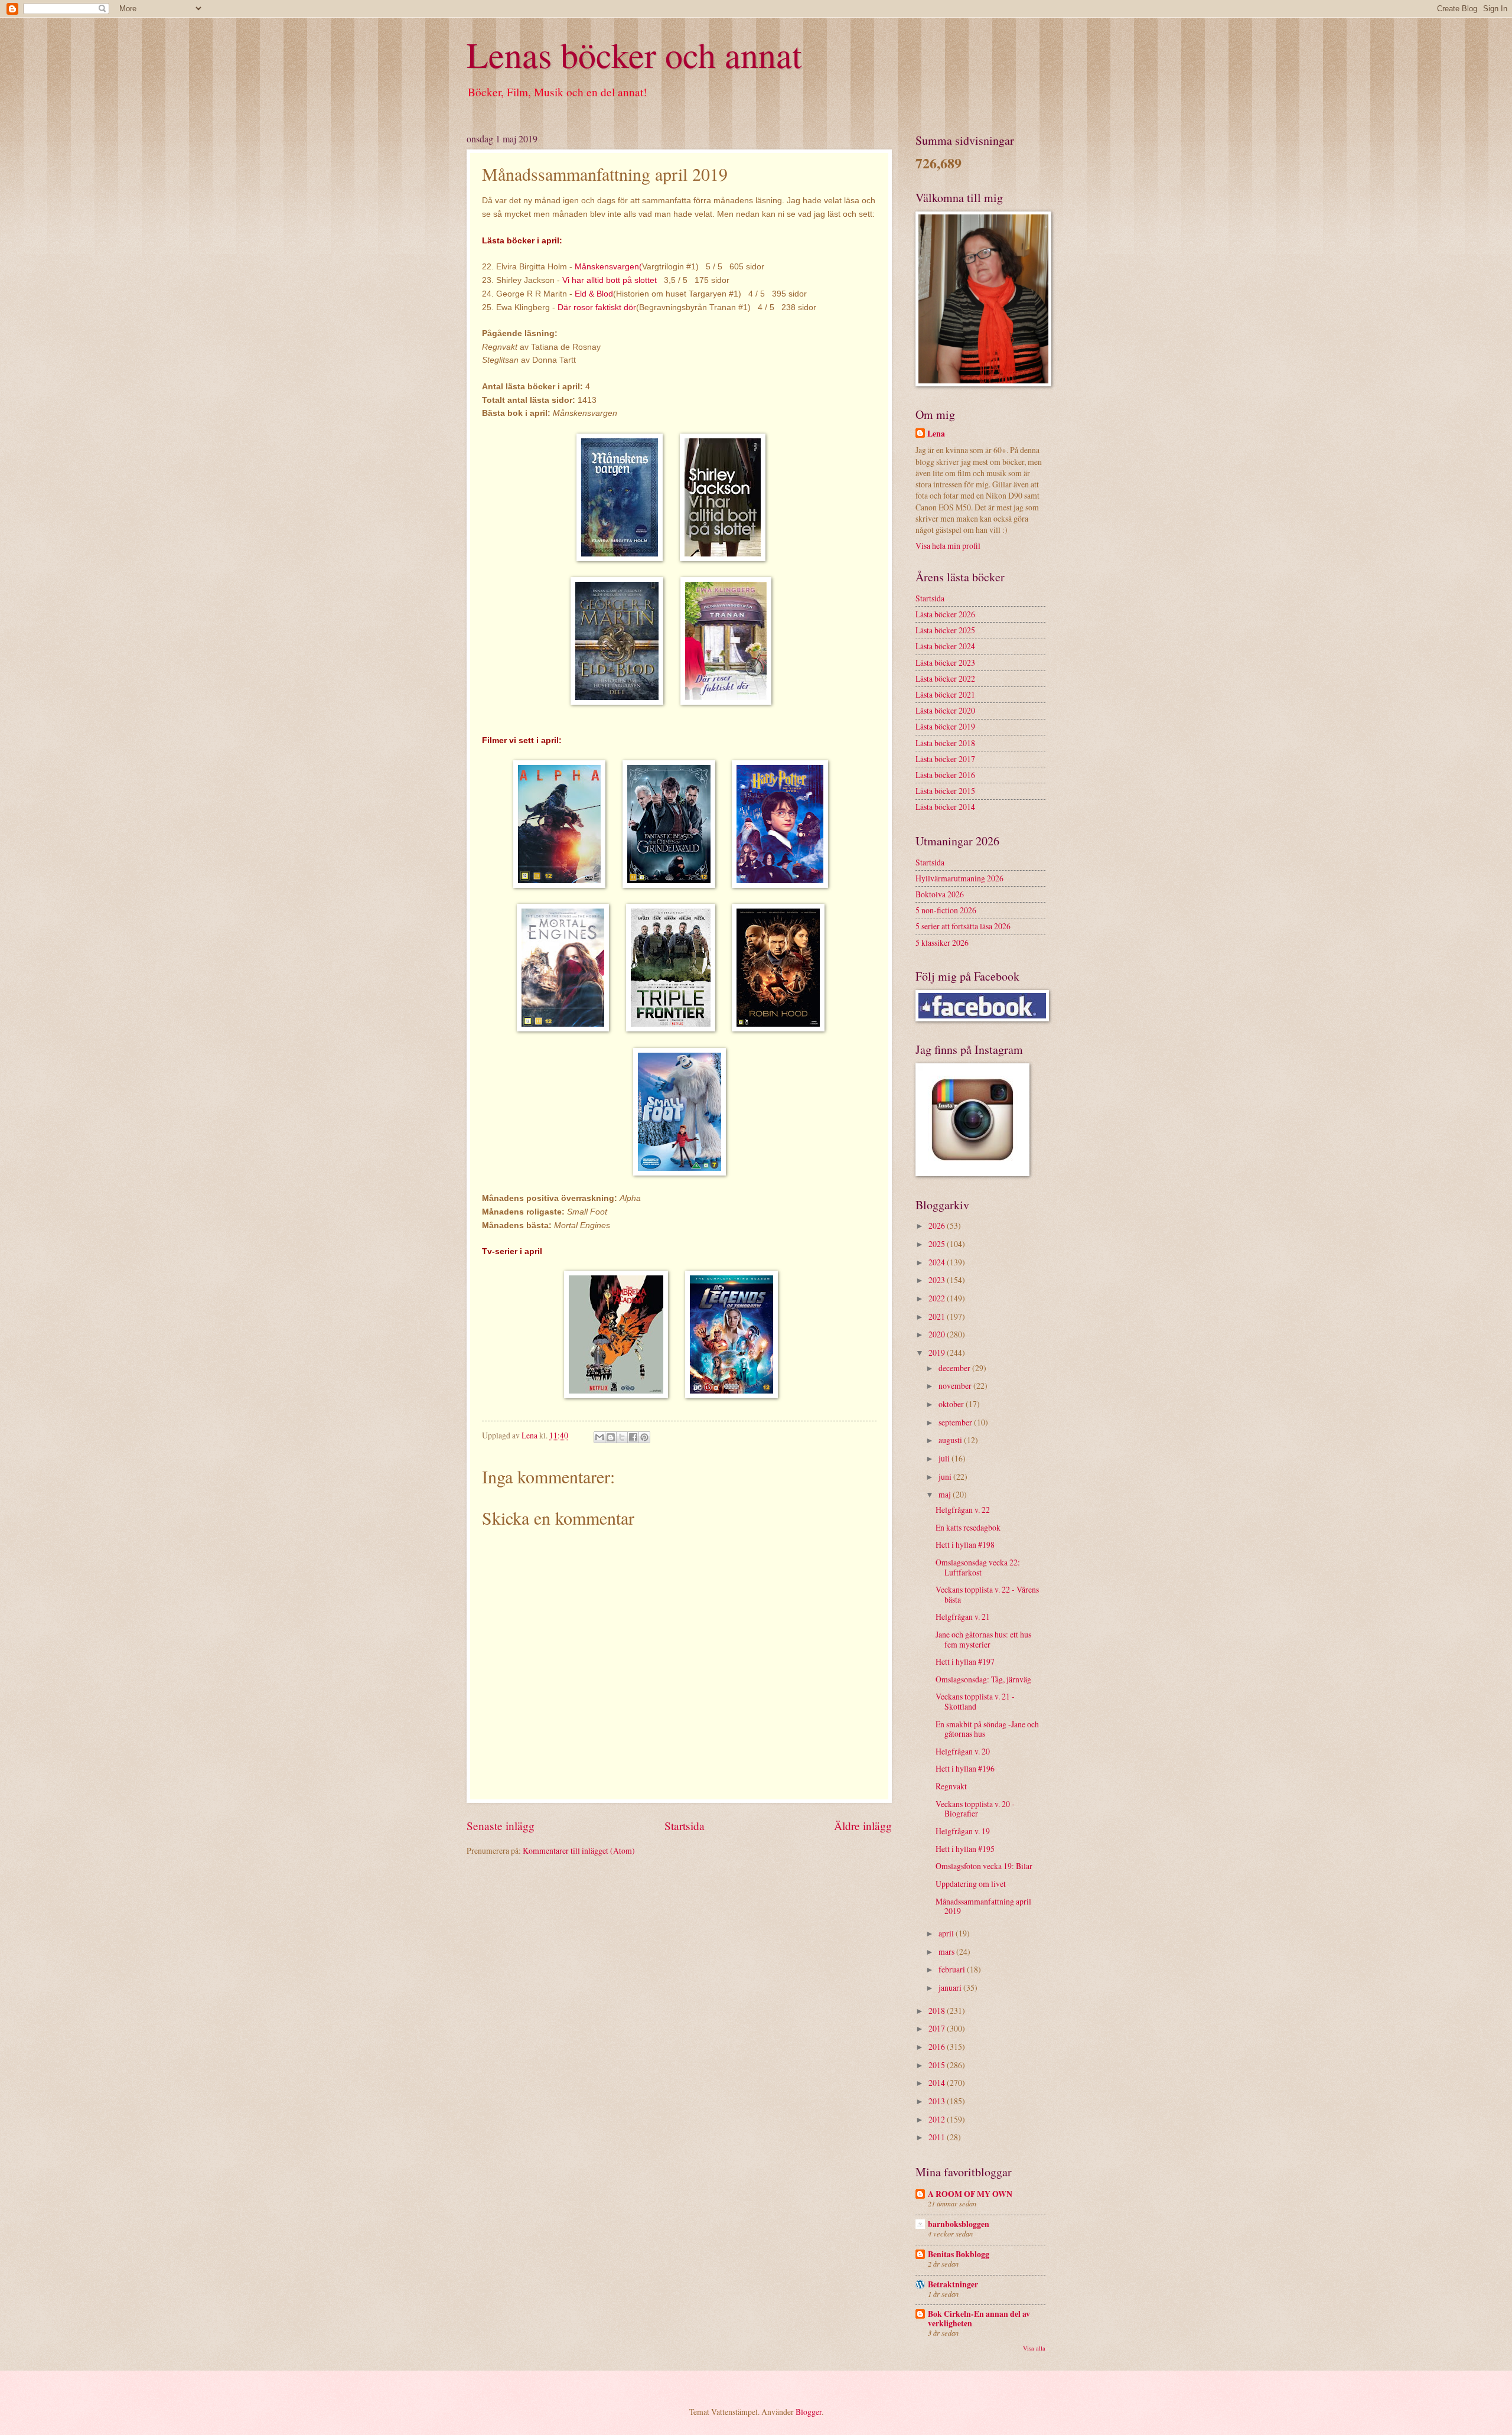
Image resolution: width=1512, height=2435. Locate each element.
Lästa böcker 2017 (945, 759)
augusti (951, 1440)
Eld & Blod (594, 294)
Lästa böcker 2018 (945, 743)
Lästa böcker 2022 (945, 678)
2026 (938, 1225)
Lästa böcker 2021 (945, 694)
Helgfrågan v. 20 (963, 1751)
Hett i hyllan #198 (965, 1544)
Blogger (809, 2412)
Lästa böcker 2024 (945, 646)
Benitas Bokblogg (959, 2254)
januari (951, 1988)
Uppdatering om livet (971, 1884)
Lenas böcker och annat (634, 54)
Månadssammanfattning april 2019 (983, 1906)
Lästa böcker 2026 (945, 614)
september (956, 1422)
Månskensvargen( (608, 266)
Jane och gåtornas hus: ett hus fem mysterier (983, 1639)
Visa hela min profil (948, 546)
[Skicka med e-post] (599, 1437)
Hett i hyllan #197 (965, 1661)
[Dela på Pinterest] (644, 1437)
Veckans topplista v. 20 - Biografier (975, 1809)
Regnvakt (951, 1786)
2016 (938, 2047)
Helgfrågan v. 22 (963, 1510)
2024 (938, 1262)
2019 (938, 1352)
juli (945, 1458)
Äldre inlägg (863, 1826)
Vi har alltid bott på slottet (611, 280)
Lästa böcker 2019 (945, 726)
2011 (938, 2137)
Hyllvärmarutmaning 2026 (959, 878)
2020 (938, 1334)
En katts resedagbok (968, 1527)
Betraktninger (953, 2284)
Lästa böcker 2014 (945, 807)
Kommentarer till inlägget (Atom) (579, 1850)
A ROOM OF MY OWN (970, 2194)
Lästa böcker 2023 (945, 663)
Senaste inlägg (501, 1826)
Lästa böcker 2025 (945, 630)
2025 (938, 1244)
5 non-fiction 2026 (946, 910)
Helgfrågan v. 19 (963, 1831)
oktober (952, 1404)
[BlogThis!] (611, 1437)
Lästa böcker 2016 (945, 775)
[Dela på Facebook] (633, 1437)
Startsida (685, 1826)
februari (953, 1969)
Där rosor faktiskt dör (597, 307)
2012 (938, 2119)
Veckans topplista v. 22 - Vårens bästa (987, 1594)
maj (946, 1494)
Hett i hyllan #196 (965, 1768)
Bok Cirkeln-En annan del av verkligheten (979, 2319)
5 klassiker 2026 (942, 943)
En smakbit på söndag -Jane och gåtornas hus (987, 1729)
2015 (938, 2065)
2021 (938, 1316)
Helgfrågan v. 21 (963, 1617)
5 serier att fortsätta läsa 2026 (963, 926)
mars (947, 1951)
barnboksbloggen (959, 2224)
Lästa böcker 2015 (945, 791)
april (947, 1933)
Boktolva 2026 (940, 894)
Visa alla (1034, 2348)
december (955, 1368)
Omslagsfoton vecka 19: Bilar (984, 1866)
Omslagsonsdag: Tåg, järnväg (983, 1679)
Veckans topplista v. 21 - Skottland (975, 1701)
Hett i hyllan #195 (965, 1849)
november (956, 1386)
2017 (938, 2028)
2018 (938, 2011)
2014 (938, 2083)
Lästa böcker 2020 (945, 710)
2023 (938, 1280)
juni (946, 1477)
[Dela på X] (622, 1437)
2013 (938, 2101)
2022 (938, 1298)
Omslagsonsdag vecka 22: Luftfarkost (978, 1567)
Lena (936, 434)
